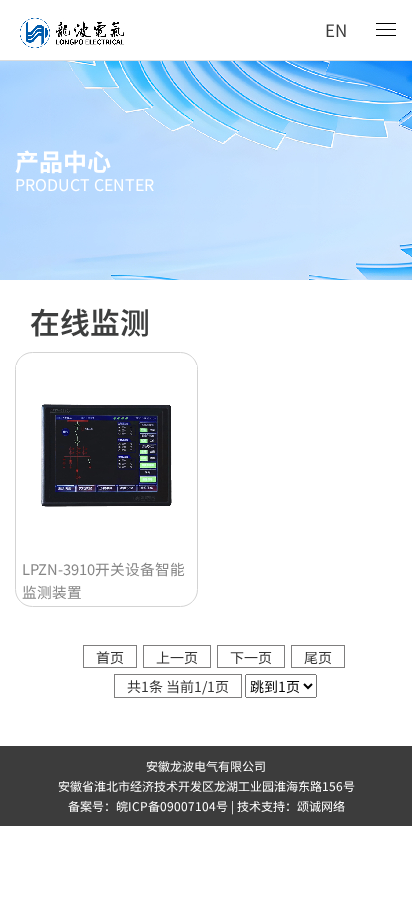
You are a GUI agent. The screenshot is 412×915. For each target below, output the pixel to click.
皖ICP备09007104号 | (176, 805)
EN (336, 29)
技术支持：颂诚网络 (291, 805)
